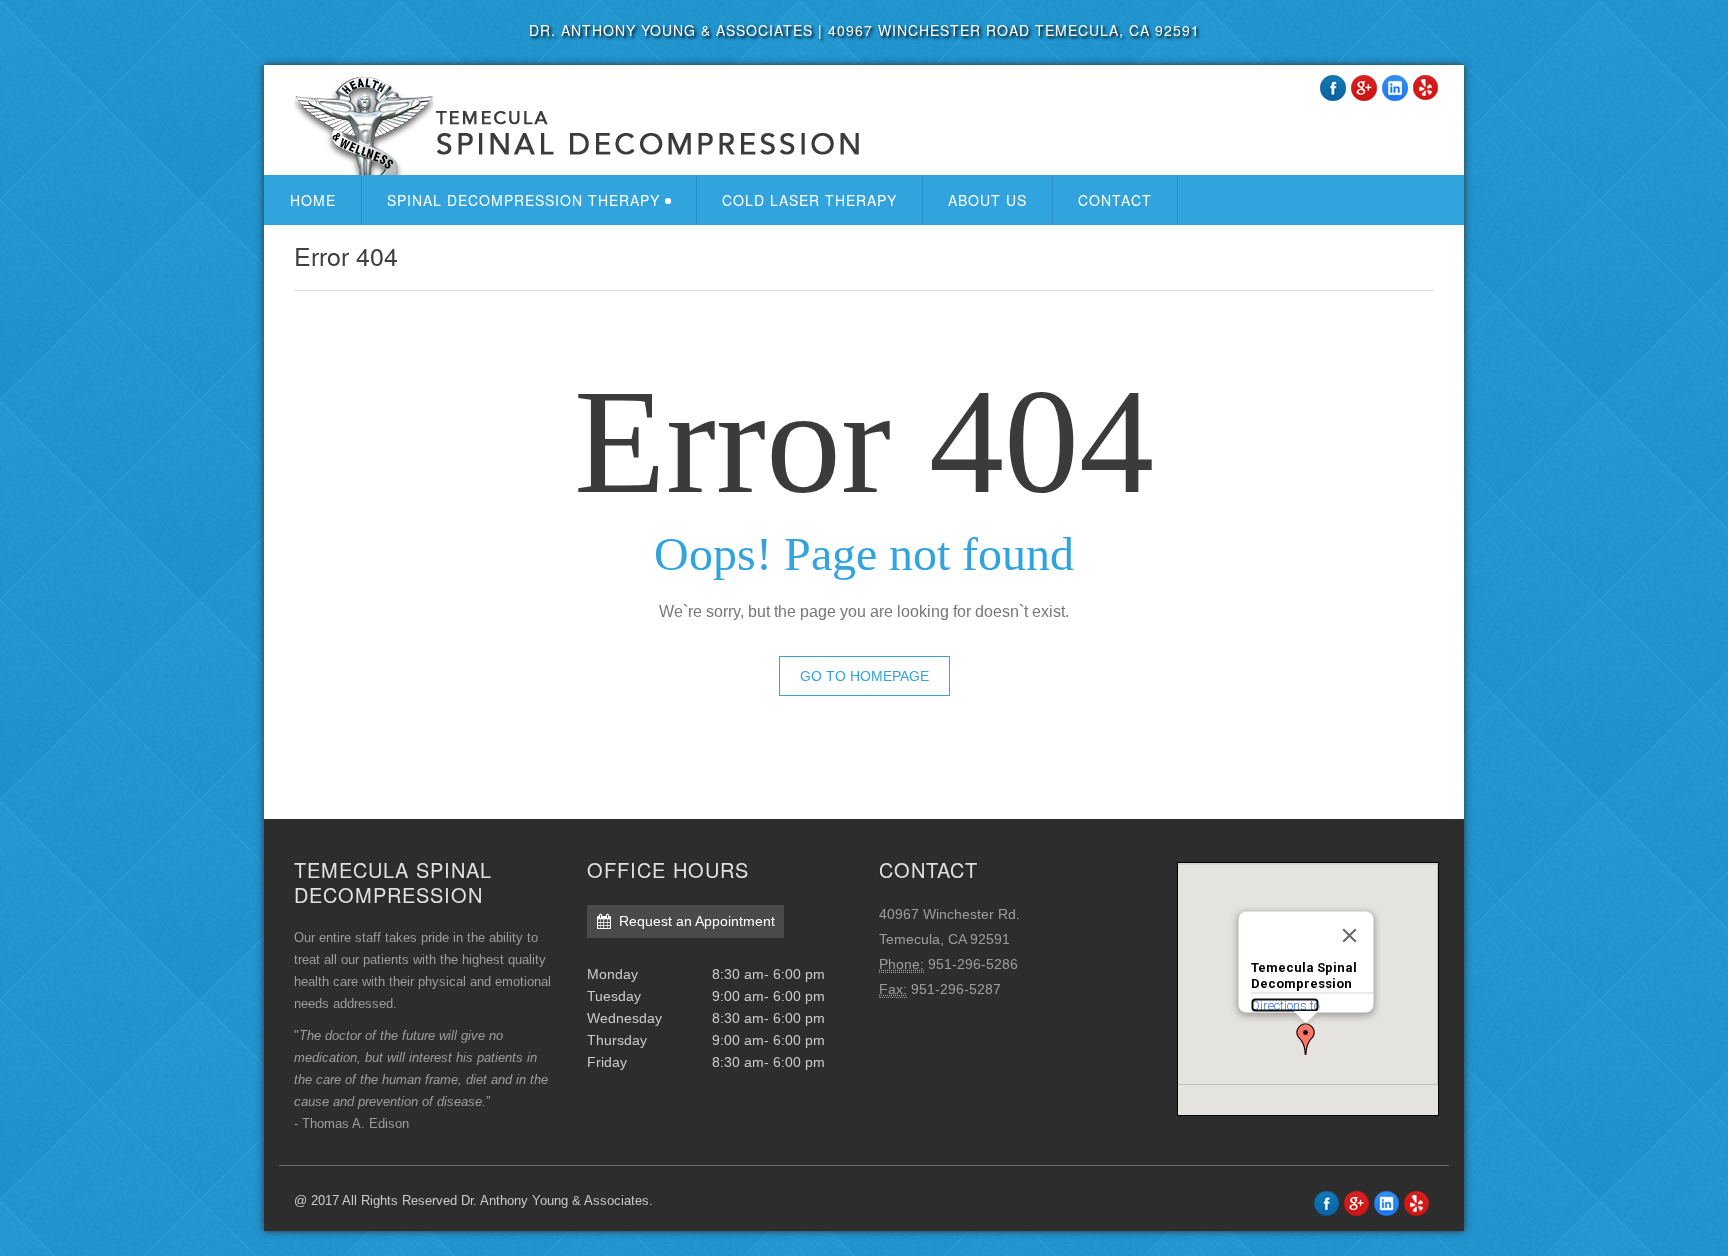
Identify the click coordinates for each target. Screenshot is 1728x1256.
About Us (987, 200)
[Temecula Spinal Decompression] (571, 125)
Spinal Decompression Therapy (523, 200)
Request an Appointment (697, 921)
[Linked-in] (1386, 1203)
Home (313, 200)
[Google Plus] (1364, 88)
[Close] (1349, 936)
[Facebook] (1333, 88)
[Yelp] (1416, 1203)
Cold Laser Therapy (809, 200)
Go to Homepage (864, 676)
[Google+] (1356, 1203)
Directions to (1284, 1004)
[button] (1306, 1039)
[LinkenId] (1395, 88)
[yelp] (1426, 88)
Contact (1115, 200)
